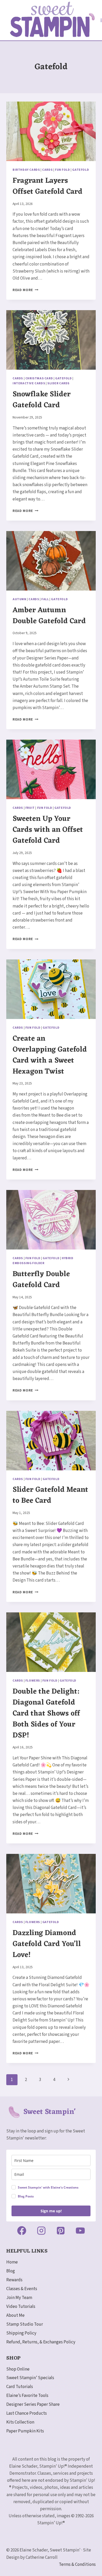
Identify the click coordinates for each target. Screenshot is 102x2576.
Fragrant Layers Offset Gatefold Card (47, 186)
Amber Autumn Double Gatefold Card (49, 616)
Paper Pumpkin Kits (25, 2431)
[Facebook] (22, 2231)
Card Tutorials (20, 2387)
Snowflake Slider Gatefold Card (42, 400)
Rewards (14, 2280)
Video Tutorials (21, 2307)
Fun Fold (63, 170)
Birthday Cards (26, 170)
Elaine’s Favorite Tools (27, 2396)
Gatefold (81, 170)
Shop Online (18, 2369)
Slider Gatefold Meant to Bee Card (50, 1495)
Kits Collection (20, 2422)
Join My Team (19, 2298)
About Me (15, 2315)
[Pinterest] (61, 2231)
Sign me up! (51, 2211)
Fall (45, 599)
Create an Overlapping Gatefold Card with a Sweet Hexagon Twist (50, 1055)
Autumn (19, 599)
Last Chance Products (27, 2413)
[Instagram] (41, 2231)
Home (12, 2262)
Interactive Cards (29, 383)
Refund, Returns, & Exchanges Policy (41, 2342)
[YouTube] (80, 2231)
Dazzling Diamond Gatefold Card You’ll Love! (47, 1944)
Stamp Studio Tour (25, 2324)
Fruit (30, 808)
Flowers (33, 1681)
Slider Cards (58, 383)
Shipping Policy (21, 2333)
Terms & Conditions (77, 2565)
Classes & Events (22, 2289)
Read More (25, 290)
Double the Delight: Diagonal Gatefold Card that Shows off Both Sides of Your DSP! (46, 1714)
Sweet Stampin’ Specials (30, 2378)
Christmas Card (39, 378)
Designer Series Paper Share (33, 2404)
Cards (47, 170)
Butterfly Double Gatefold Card (41, 1280)
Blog (11, 2271)
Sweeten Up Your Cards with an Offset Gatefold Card (48, 830)
